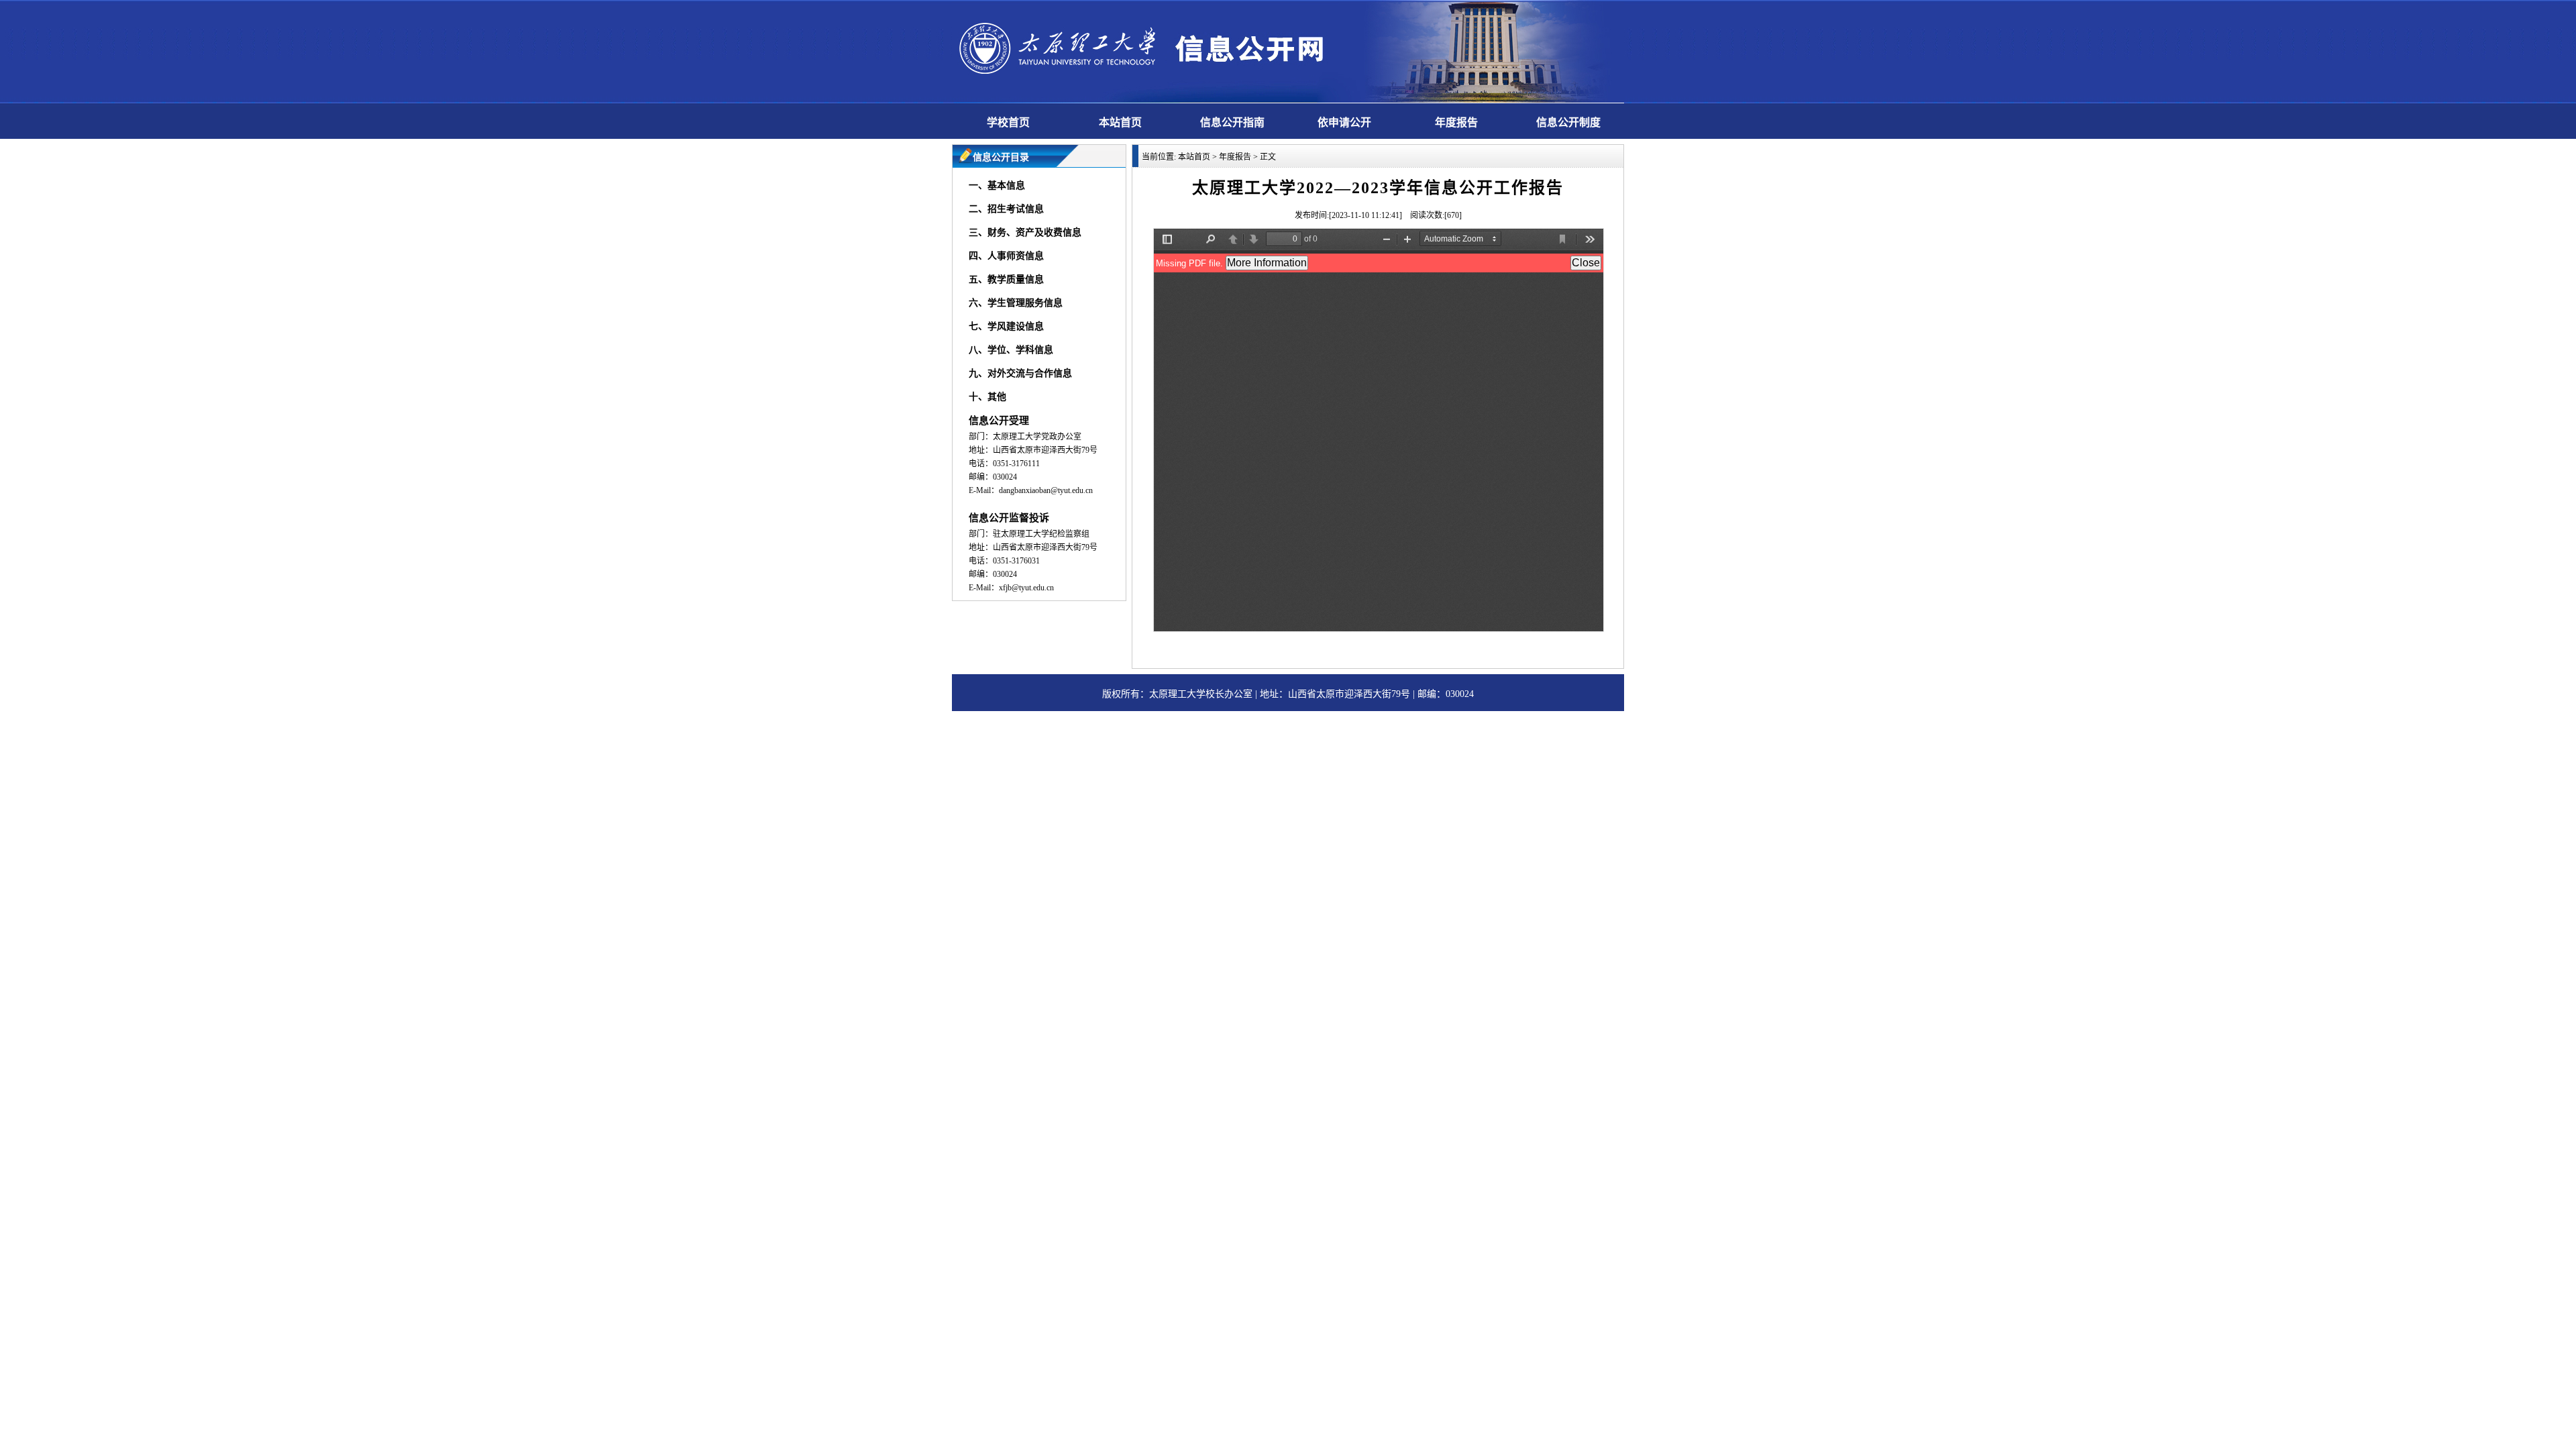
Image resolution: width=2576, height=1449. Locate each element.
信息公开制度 (1568, 122)
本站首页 (1120, 122)
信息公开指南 (1232, 122)
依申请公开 (1344, 122)
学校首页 (1008, 122)
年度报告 (1456, 122)
